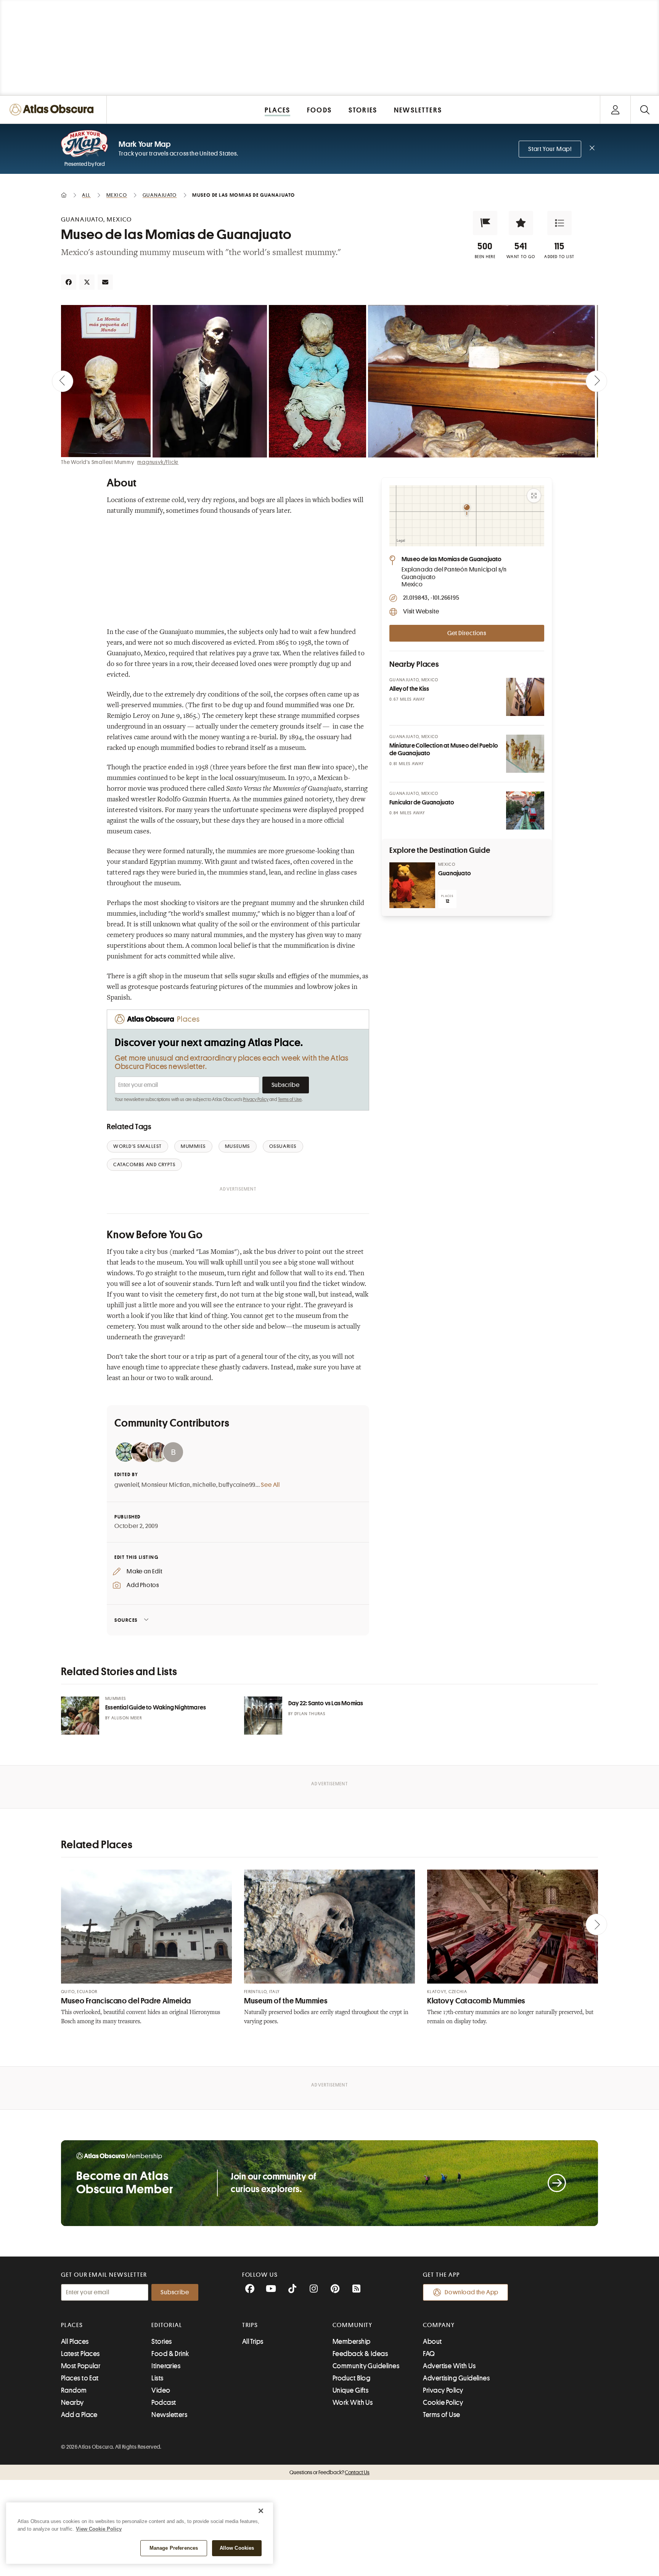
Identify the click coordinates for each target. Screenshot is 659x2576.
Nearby (72, 2403)
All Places (75, 2342)
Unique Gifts (350, 2390)
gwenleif (127, 1485)
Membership (352, 2342)
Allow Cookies (237, 2548)
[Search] (645, 110)
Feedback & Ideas (360, 2354)
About (432, 2342)
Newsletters (169, 2415)
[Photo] (525, 697)
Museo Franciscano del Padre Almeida (126, 2001)
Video (161, 2390)
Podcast (164, 2403)
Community (353, 2325)
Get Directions (467, 633)
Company (439, 2325)
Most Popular (81, 2366)
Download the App (472, 2292)
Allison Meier (127, 1718)
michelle (204, 1485)
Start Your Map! (550, 149)
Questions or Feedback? (329, 2472)
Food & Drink (170, 2354)
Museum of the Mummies (286, 2001)
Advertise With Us (449, 2366)
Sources (126, 1620)
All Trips (253, 2342)
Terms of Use (290, 1099)
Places (72, 2325)
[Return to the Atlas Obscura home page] (53, 110)
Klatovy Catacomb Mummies (476, 2001)
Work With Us (353, 2403)
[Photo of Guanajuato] (412, 885)
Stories (162, 2342)
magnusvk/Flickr (158, 462)
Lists (157, 2378)
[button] (485, 223)
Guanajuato (455, 873)
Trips (250, 2325)
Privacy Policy (256, 1099)
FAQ (429, 2354)
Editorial (167, 2325)
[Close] (261, 2511)
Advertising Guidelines (456, 2378)
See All (270, 1485)
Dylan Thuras (310, 1714)
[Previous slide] (63, 381)
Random (74, 2390)
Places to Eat (80, 2378)
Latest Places (80, 2354)
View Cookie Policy (99, 2529)
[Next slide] (596, 381)
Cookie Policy (443, 2403)
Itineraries (166, 2366)
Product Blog (351, 2378)
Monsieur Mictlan (166, 1485)
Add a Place (79, 2415)
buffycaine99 (237, 1485)
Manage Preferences (174, 2548)
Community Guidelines (366, 2366)
